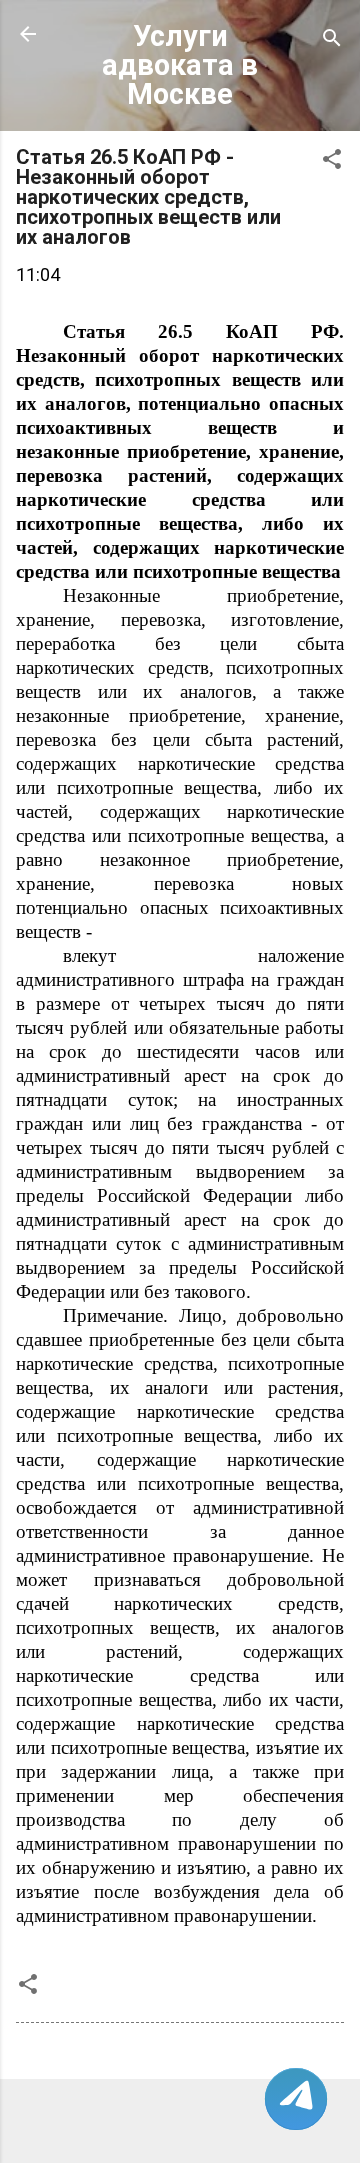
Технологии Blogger (192, 2124)
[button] (332, 162)
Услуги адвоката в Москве (180, 65)
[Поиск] (332, 40)
